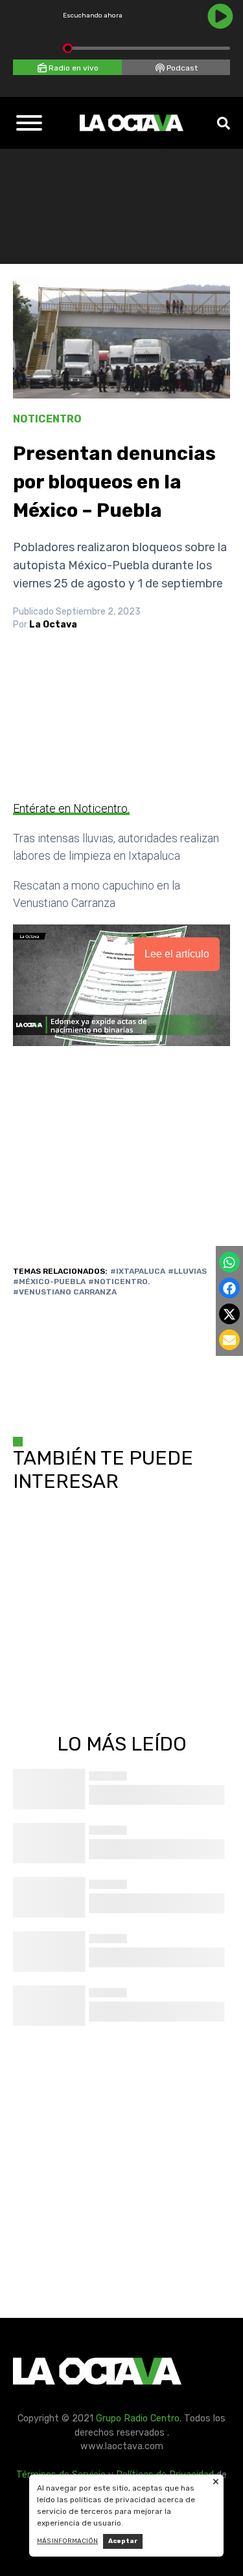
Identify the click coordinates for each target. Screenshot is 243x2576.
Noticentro (47, 419)
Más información (67, 2541)
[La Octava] (132, 123)
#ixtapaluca (138, 1271)
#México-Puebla (49, 1282)
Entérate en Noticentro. (71, 808)
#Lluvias (187, 1271)
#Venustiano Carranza (65, 1292)
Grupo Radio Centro (138, 2418)
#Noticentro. (119, 1282)
